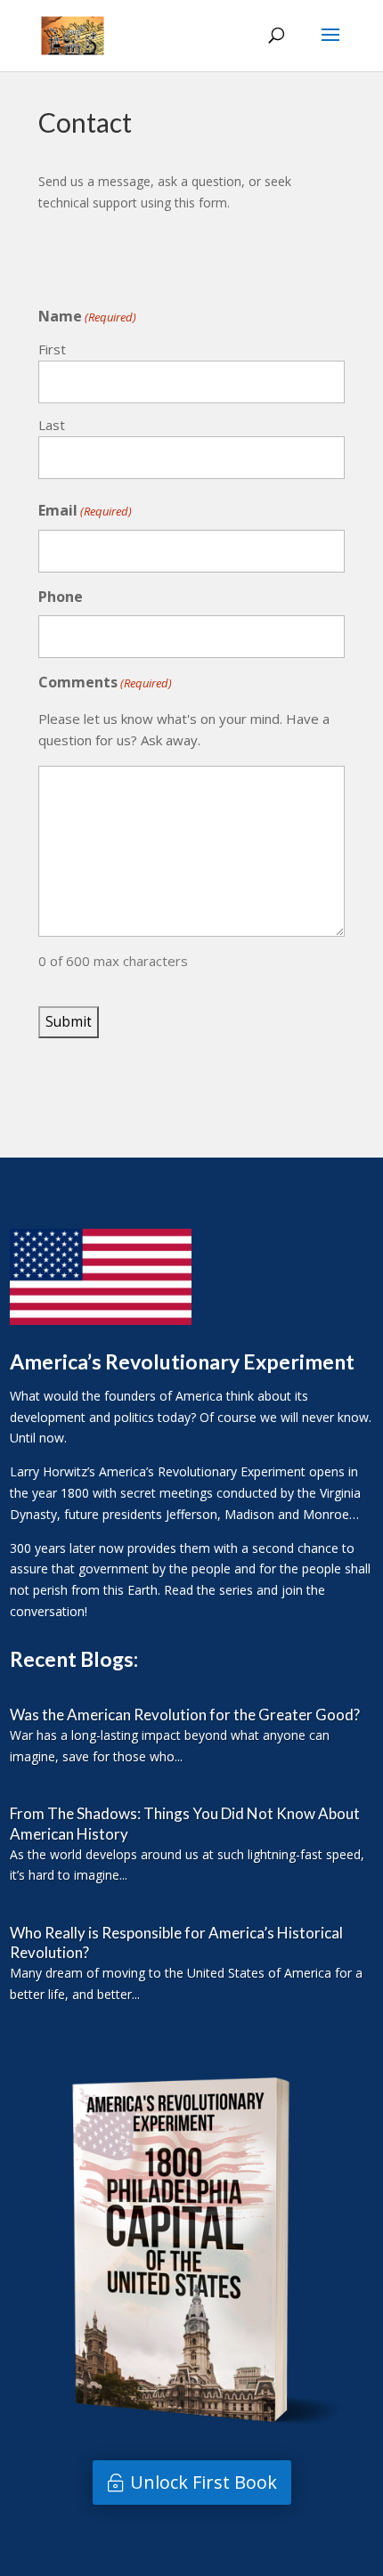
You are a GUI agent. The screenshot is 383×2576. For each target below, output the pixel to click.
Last (52, 425)
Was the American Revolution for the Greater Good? (185, 1715)
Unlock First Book (204, 2482)
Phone (61, 597)
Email (85, 510)
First (52, 349)
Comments (105, 682)
